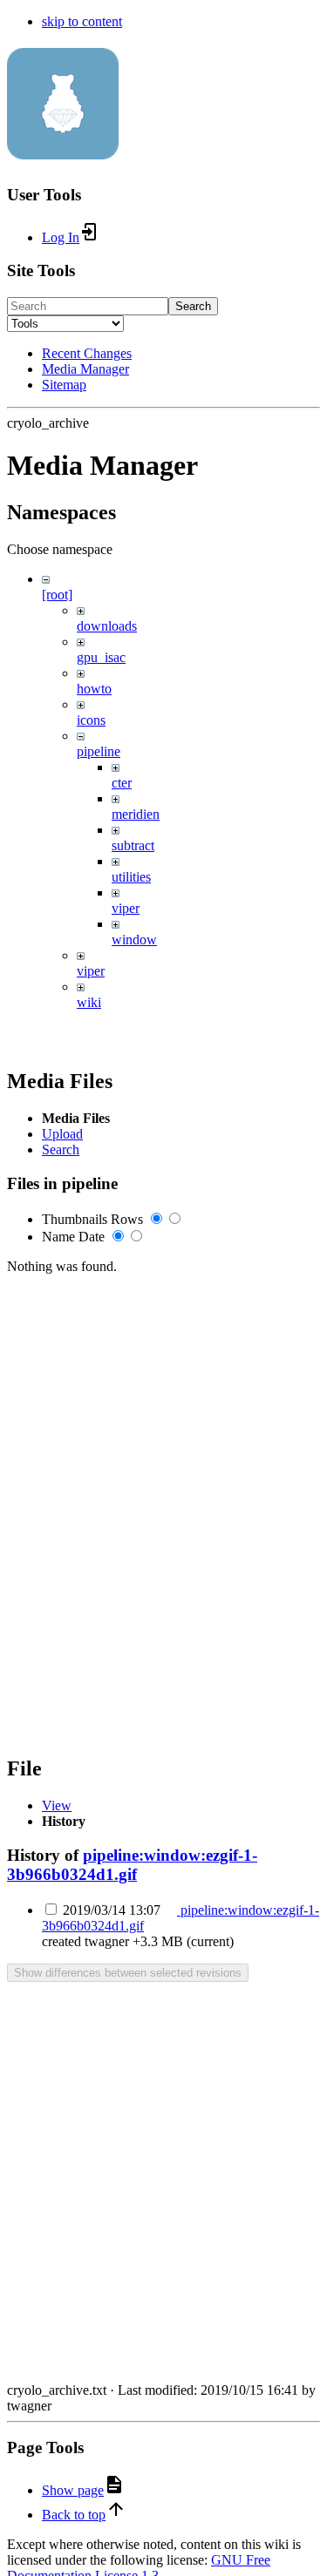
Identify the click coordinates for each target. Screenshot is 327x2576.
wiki (89, 1002)
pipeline (99, 751)
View (57, 1805)
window (134, 940)
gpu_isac (101, 657)
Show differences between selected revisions (128, 1973)
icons (91, 720)
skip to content (82, 21)
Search (193, 306)
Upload (62, 1134)
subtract (133, 845)
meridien (136, 814)
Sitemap (64, 385)
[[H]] (63, 150)
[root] (57, 595)
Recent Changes (87, 353)
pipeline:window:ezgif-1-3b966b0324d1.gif (132, 1865)
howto (94, 689)
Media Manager (85, 369)
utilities (131, 877)
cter (122, 783)
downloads (107, 626)
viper (126, 908)
